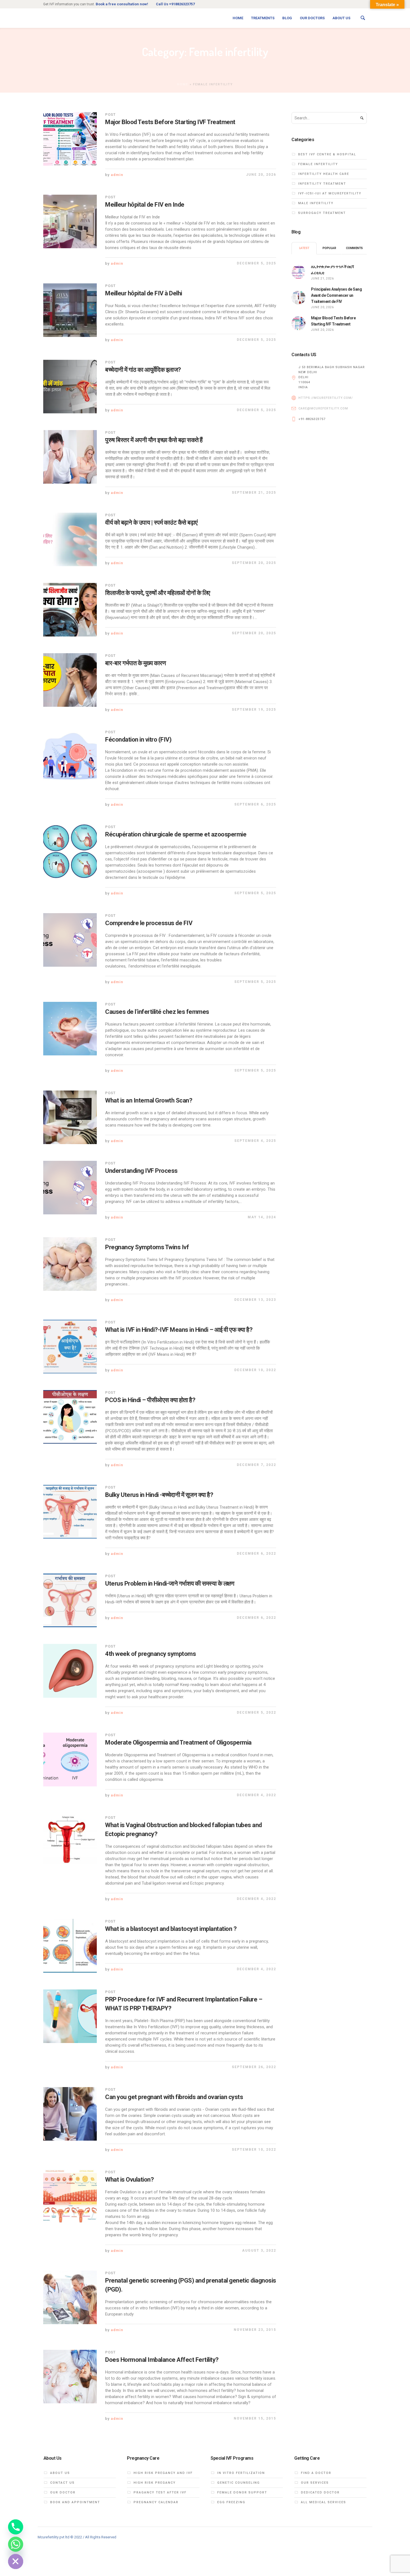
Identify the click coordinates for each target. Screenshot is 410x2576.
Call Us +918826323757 (175, 4)
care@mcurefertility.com (323, 408)
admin (117, 175)
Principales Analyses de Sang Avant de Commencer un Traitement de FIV (336, 295)
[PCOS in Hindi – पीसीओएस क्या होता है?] (70, 1417)
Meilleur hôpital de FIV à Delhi (144, 293)
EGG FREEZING (231, 2502)
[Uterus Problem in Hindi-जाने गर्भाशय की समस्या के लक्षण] (70, 1600)
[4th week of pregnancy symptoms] (70, 1671)
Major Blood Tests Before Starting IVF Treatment (170, 122)
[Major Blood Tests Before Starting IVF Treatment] (70, 139)
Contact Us (62, 2483)
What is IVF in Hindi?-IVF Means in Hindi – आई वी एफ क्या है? (179, 1330)
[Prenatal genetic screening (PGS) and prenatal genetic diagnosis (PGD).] (70, 2297)
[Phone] (16, 2527)
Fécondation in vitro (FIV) (138, 740)
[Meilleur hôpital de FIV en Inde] (70, 221)
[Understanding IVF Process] (70, 1188)
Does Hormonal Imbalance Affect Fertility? (162, 2360)
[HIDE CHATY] (16, 2561)
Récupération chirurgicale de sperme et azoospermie (176, 834)
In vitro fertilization (241, 2473)
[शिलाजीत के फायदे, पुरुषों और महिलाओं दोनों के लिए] (70, 610)
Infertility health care (324, 174)
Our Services (315, 2483)
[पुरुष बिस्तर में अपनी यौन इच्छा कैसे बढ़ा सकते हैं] (70, 457)
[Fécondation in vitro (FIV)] (70, 756)
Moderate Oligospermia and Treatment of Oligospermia (178, 1742)
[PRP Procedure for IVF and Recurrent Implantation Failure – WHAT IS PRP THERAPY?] (70, 2016)
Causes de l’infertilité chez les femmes (157, 1012)
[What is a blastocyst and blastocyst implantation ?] (70, 1946)
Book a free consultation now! (122, 4)
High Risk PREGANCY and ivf (163, 2473)
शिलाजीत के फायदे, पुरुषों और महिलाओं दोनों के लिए (158, 593)
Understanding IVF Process (141, 1171)
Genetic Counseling (239, 2483)
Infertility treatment (322, 184)
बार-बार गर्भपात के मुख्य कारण (135, 663)
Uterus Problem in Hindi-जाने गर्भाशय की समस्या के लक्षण (170, 1584)
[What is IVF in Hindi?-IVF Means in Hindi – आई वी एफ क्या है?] (70, 1347)
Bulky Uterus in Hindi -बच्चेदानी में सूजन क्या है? (159, 1495)
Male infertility (316, 203)
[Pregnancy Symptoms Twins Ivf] (70, 1264)
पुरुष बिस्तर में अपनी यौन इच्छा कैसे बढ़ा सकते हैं (154, 440)
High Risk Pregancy (155, 2483)
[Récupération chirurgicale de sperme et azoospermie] (70, 851)
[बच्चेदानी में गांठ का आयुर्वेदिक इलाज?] (70, 387)
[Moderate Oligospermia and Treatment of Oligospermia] (70, 1759)
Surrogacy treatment (322, 213)
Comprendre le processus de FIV (149, 923)
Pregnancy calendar (156, 2502)
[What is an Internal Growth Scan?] (70, 1117)
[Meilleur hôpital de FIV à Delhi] (70, 310)
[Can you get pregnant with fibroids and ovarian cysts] (70, 2114)
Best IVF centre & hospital (327, 154)
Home (183, 84)
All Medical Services (324, 2502)
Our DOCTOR (63, 2492)
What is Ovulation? (129, 2180)
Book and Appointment (75, 2502)
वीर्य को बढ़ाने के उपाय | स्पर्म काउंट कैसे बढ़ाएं (152, 523)
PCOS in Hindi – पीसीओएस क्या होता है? (150, 1400)
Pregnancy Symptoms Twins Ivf (147, 1247)
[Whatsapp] (16, 2544)
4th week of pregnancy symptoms (150, 1654)
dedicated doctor (320, 2492)
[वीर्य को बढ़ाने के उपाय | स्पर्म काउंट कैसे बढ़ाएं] (70, 539)
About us (60, 2473)
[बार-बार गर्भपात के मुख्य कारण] (70, 680)
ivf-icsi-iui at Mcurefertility (330, 193)
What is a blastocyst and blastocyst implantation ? (171, 1929)
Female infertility (318, 164)
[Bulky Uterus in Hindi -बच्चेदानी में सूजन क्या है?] (70, 1512)
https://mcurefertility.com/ (326, 398)
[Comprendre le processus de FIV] (70, 940)
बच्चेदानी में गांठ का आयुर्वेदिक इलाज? (143, 370)
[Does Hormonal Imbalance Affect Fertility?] (70, 2377)
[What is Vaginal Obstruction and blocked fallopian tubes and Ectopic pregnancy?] (70, 1842)
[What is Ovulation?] (70, 2196)
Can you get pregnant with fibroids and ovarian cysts (174, 2097)
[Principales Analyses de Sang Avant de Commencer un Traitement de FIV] (298, 297)
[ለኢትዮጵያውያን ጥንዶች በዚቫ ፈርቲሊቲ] (298, 271)
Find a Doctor (316, 2473)
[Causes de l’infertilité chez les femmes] (70, 1029)
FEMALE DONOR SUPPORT (242, 2492)
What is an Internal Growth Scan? (149, 1100)
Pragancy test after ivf (160, 2492)
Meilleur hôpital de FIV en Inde (145, 205)
